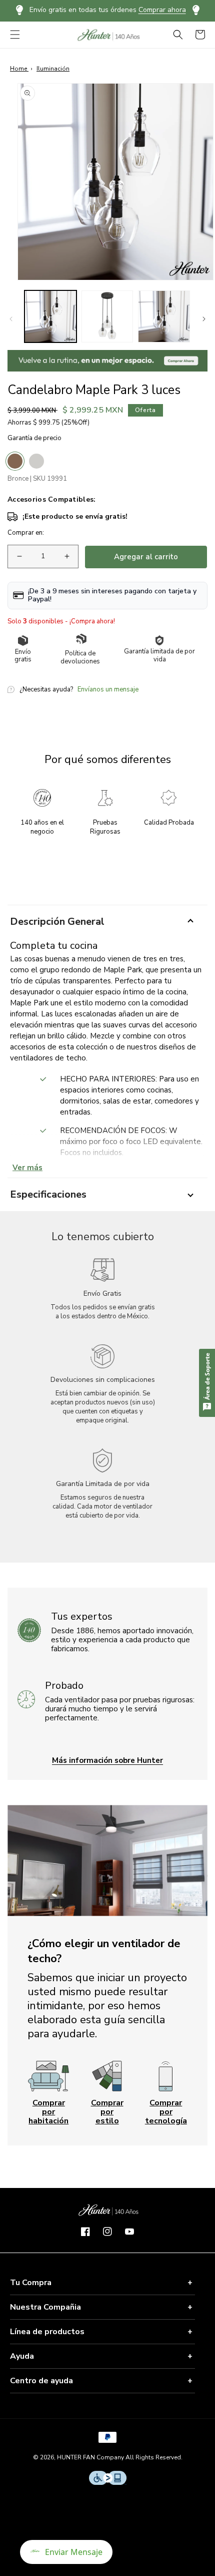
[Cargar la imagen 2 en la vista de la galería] (107, 316)
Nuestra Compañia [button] (45, 2307)
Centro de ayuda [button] (41, 2381)
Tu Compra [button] (31, 2283)
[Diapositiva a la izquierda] (11, 319)
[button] (15, 35)
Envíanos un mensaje (108, 690)
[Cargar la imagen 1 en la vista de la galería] (50, 316)
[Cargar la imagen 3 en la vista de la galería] (164, 316)
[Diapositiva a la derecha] (204, 319)
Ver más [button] (27, 1168)
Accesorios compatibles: (51, 500)
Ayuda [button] (22, 2356)
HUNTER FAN (76, 2457)
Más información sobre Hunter (107, 1760)
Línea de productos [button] (47, 2332)
